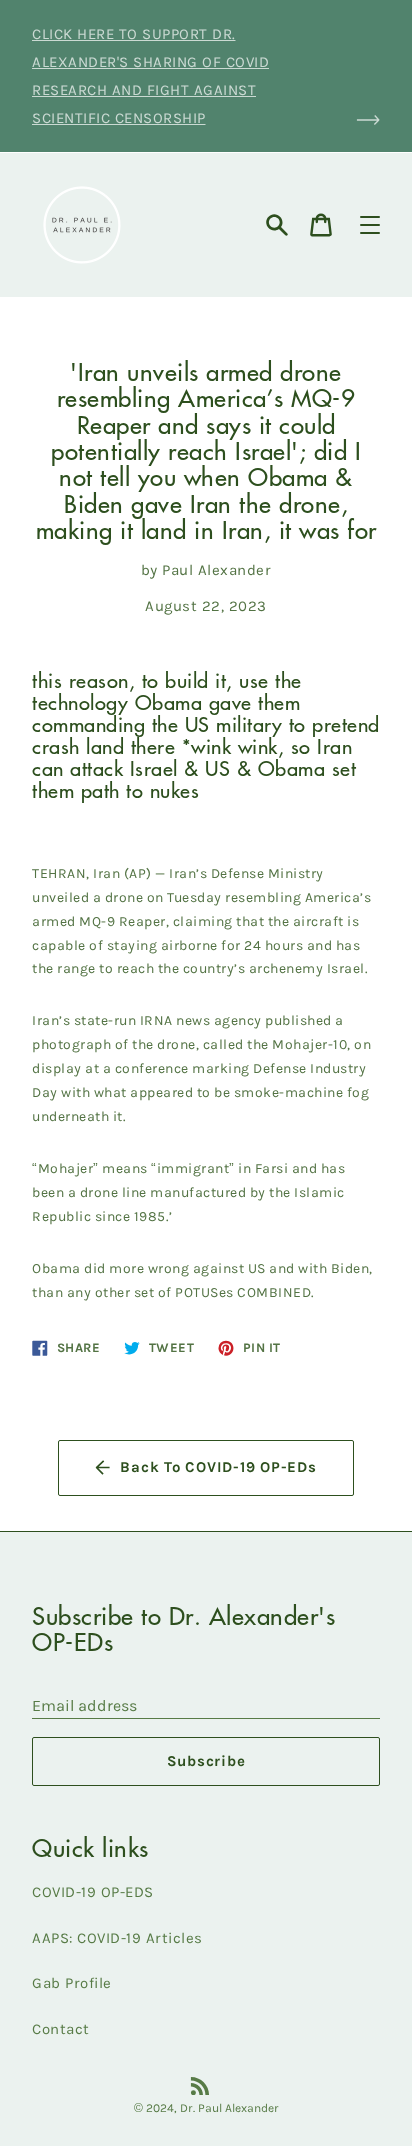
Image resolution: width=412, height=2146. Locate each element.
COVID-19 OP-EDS (93, 1892)
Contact (61, 2029)
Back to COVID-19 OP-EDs (218, 1467)
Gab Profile (72, 1983)
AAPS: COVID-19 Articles (117, 1938)
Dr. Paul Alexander (229, 2108)
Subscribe (206, 1761)
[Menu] (370, 225)
